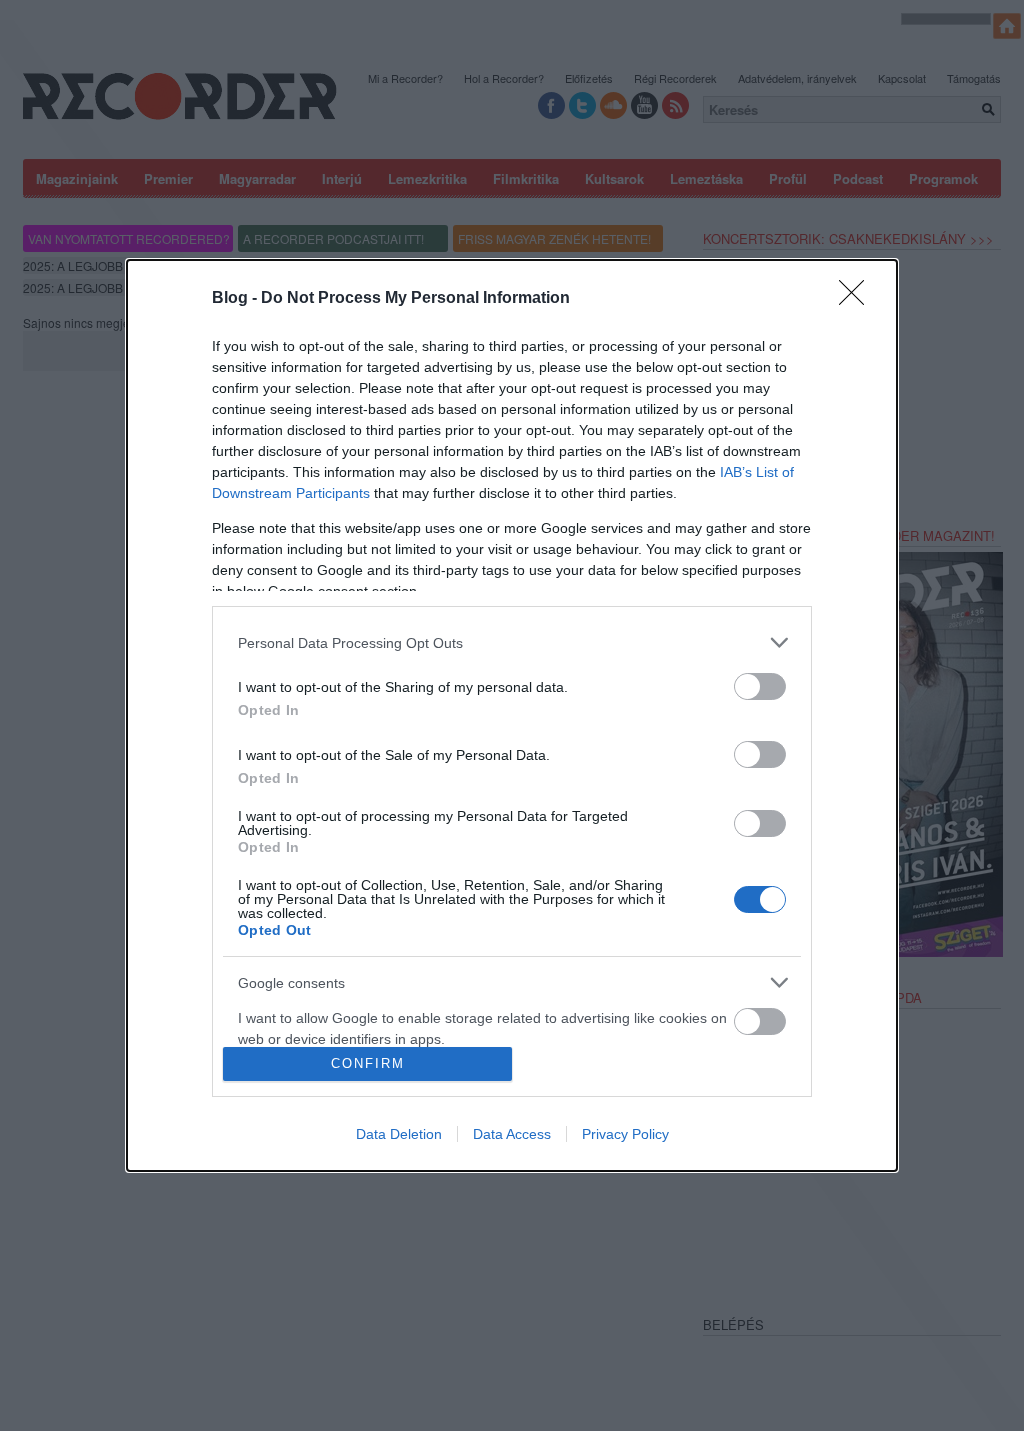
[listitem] (512, 642)
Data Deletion (399, 1134)
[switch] (760, 686)
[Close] (858, 299)
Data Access (512, 1134)
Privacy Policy (625, 1134)
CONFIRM (368, 1063)
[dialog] (512, 715)
